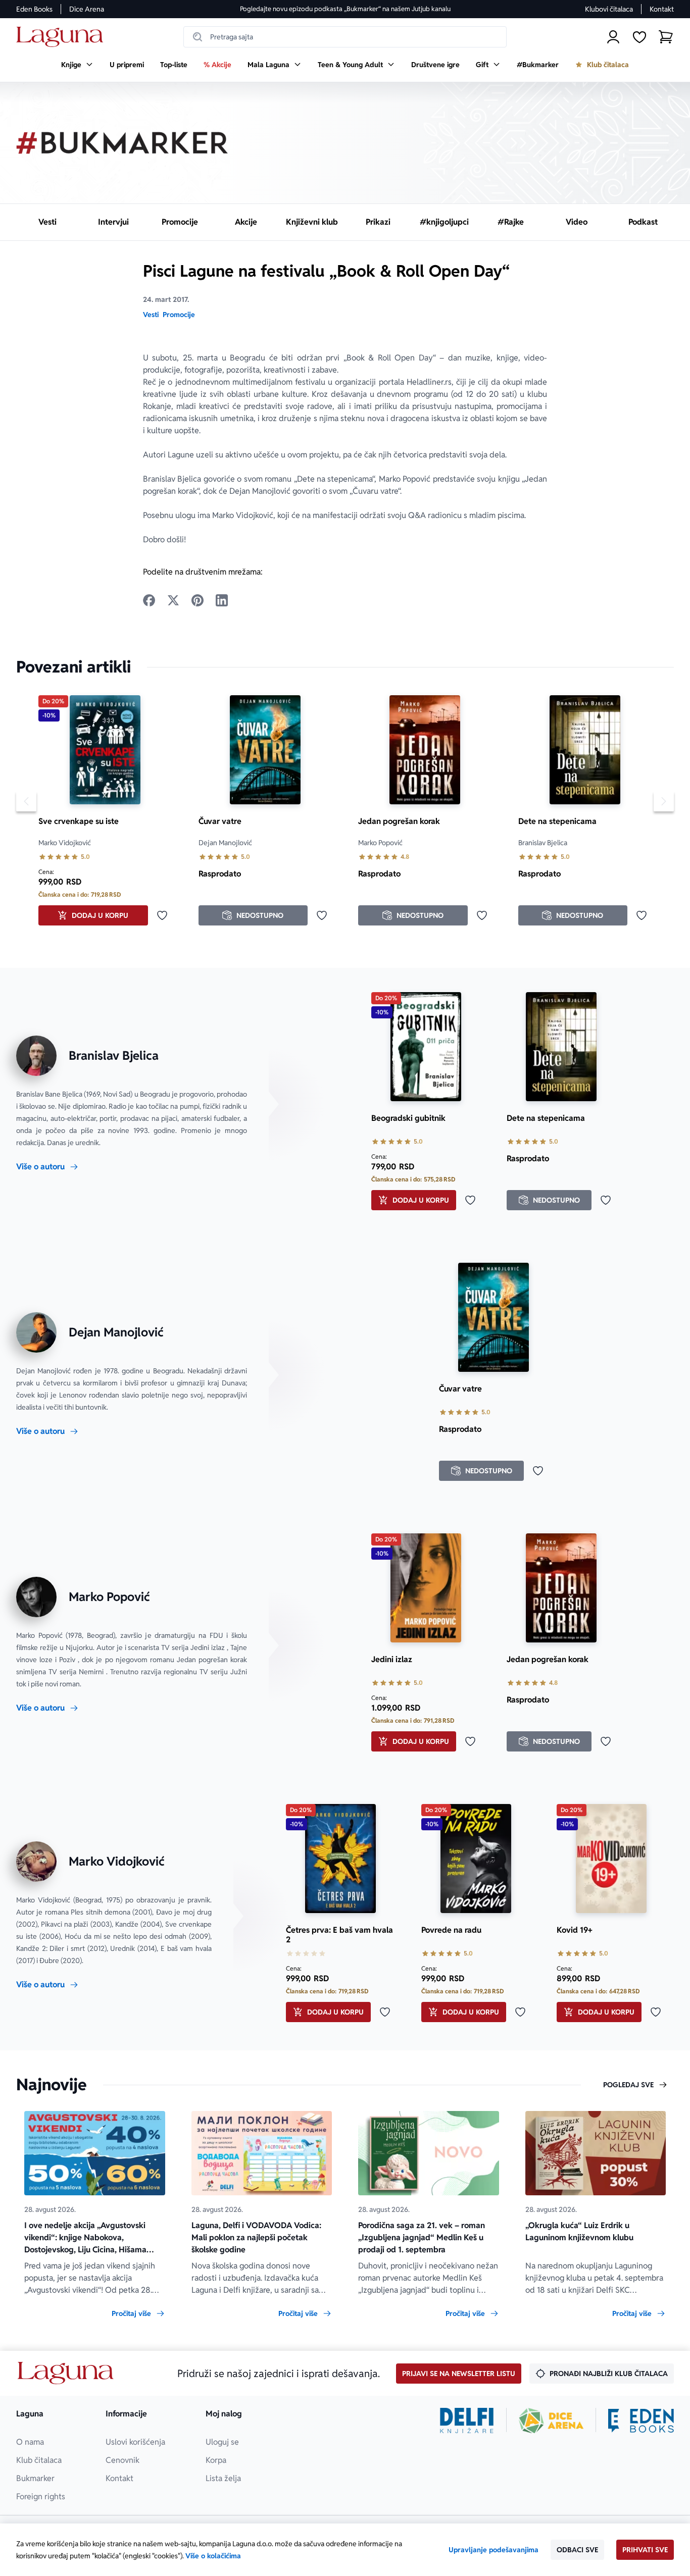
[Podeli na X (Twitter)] (173, 600)
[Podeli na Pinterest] (198, 600)
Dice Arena (87, 9)
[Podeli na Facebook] (149, 600)
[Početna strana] (62, 37)
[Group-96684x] (641, 2420)
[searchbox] (345, 37)
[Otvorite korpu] (666, 37)
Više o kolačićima (213, 2556)
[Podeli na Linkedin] (222, 600)
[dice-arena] (551, 2420)
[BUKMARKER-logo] (122, 143)
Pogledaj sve (628, 2085)
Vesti (151, 315)
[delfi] (467, 2420)
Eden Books (34, 9)
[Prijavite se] (613, 37)
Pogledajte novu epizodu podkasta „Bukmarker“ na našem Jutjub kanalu (345, 9)
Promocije (179, 315)
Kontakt (662, 9)
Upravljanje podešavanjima (494, 2550)
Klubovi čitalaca (609, 9)
